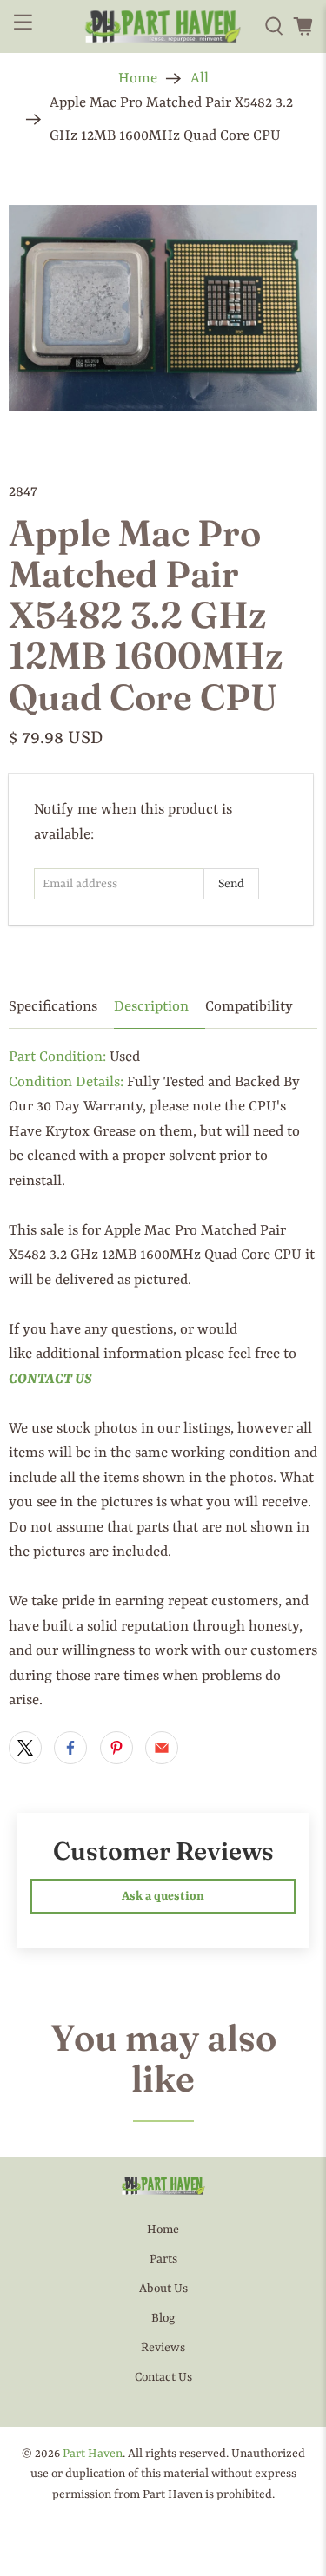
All (200, 79)
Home (138, 79)
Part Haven (93, 2454)
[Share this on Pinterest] (116, 1748)
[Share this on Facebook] (70, 1748)
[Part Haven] (163, 27)
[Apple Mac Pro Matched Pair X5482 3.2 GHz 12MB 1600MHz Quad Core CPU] (163, 308)
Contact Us (163, 2377)
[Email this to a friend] (162, 1748)
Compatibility (249, 1007)
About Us (163, 2289)
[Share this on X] (25, 1748)
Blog (163, 2318)
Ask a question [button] (163, 1896)
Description (151, 1007)
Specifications (53, 1007)
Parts (163, 2259)
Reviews (163, 2348)
